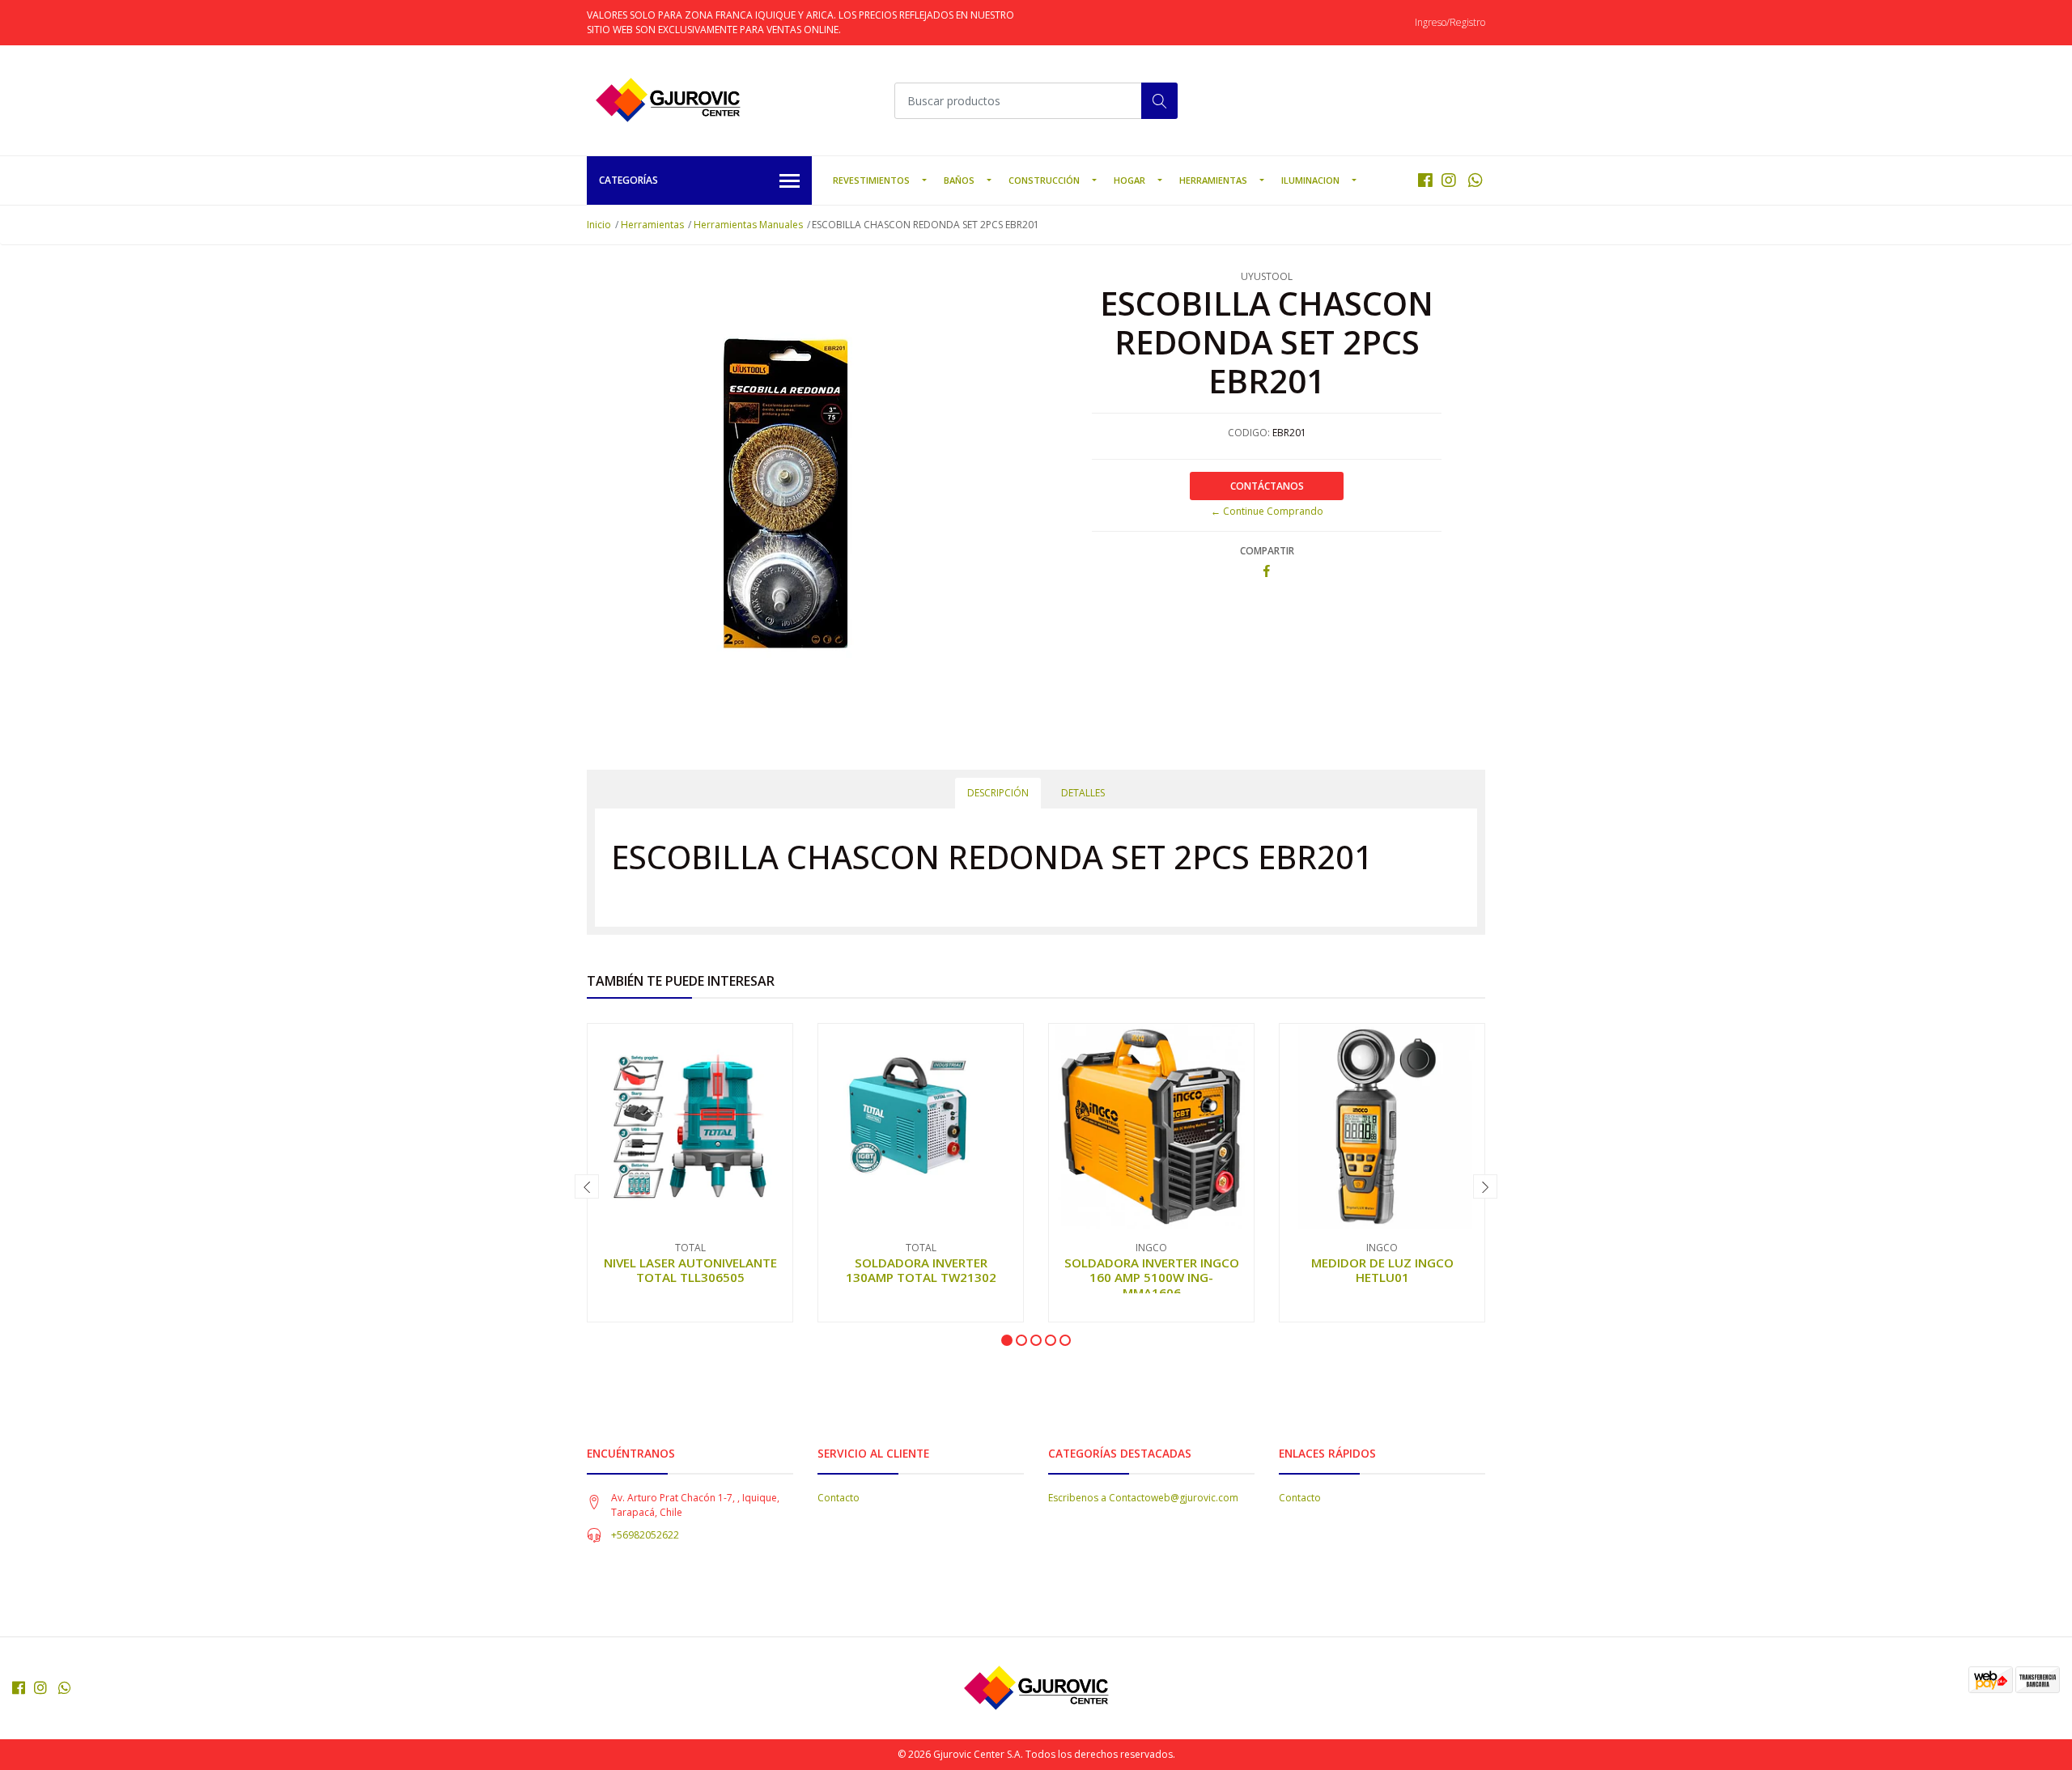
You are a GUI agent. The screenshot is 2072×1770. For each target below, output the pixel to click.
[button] (1007, 1340)
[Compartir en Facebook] (1267, 572)
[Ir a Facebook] (1425, 180)
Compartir (1267, 551)
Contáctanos (1267, 486)
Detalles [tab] (1083, 793)
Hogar (1129, 180)
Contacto (839, 1498)
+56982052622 (645, 1535)
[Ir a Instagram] (1449, 180)
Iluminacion (1310, 180)
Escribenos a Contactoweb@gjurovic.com (1143, 1498)
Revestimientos (871, 180)
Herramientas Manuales (748, 225)
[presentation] (587, 1186)
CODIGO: (1249, 433)
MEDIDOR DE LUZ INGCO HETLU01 (1382, 1270)
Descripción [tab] (998, 793)
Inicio (599, 225)
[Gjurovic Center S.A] (668, 100)
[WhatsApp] (1475, 180)
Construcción (1044, 180)
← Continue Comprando (1267, 511)
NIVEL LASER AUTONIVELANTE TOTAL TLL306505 (690, 1270)
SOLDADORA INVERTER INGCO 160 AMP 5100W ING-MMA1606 (1152, 1277)
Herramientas (1213, 180)
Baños (959, 180)
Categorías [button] (628, 180)
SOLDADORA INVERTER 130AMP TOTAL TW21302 (921, 1270)
